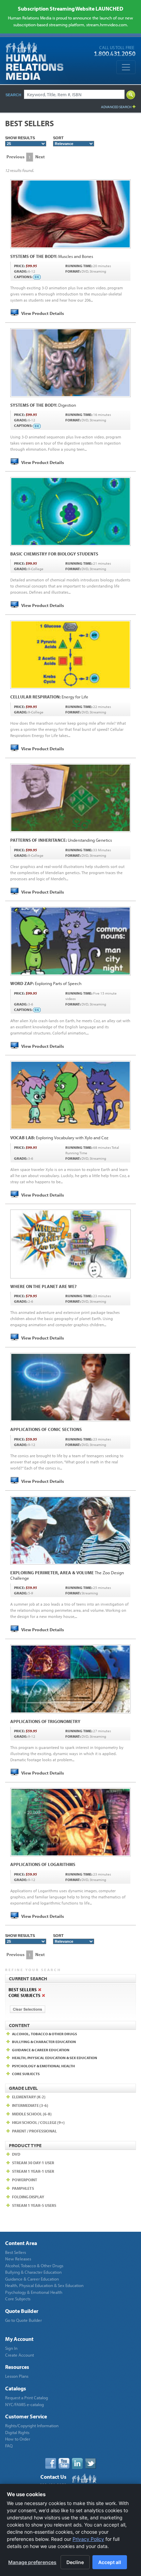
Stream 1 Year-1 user (33, 2171)
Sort (58, 138)
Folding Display (28, 2197)
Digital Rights (17, 2432)
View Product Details (43, 313)
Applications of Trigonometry (45, 1721)
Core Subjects (18, 2299)
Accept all (110, 2562)
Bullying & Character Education (33, 2272)
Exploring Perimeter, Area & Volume (67, 1575)
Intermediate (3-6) (30, 2105)
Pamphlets (23, 2188)
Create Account (20, 2355)
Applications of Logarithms (43, 1864)
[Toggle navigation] (126, 67)
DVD (16, 2154)
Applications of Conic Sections (46, 1429)
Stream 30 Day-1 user (33, 2163)
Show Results (20, 138)
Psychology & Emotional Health (34, 2292)
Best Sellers (16, 2252)
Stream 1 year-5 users (34, 2205)
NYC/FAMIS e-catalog (24, 2404)
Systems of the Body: (52, 256)
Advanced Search (116, 107)
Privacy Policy (88, 2539)
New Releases (18, 2259)
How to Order (18, 2439)
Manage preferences (32, 2562)
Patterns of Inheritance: (61, 840)
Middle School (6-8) (32, 2114)
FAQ (9, 2446)
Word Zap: (46, 983)
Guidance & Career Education (32, 2279)
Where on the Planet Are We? (43, 1286)
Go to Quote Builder (23, 2320)
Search (13, 95)
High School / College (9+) (38, 2122)
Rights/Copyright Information (32, 2426)
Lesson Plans (17, 2376)
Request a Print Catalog (27, 2398)
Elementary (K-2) (29, 2097)
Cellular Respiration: (49, 697)
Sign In (11, 2348)
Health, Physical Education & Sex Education (44, 2285)
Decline (75, 2562)
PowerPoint (25, 2180)
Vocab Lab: (59, 1138)
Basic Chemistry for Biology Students (54, 554)
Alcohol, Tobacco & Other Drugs (34, 2266)
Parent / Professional (34, 2131)
